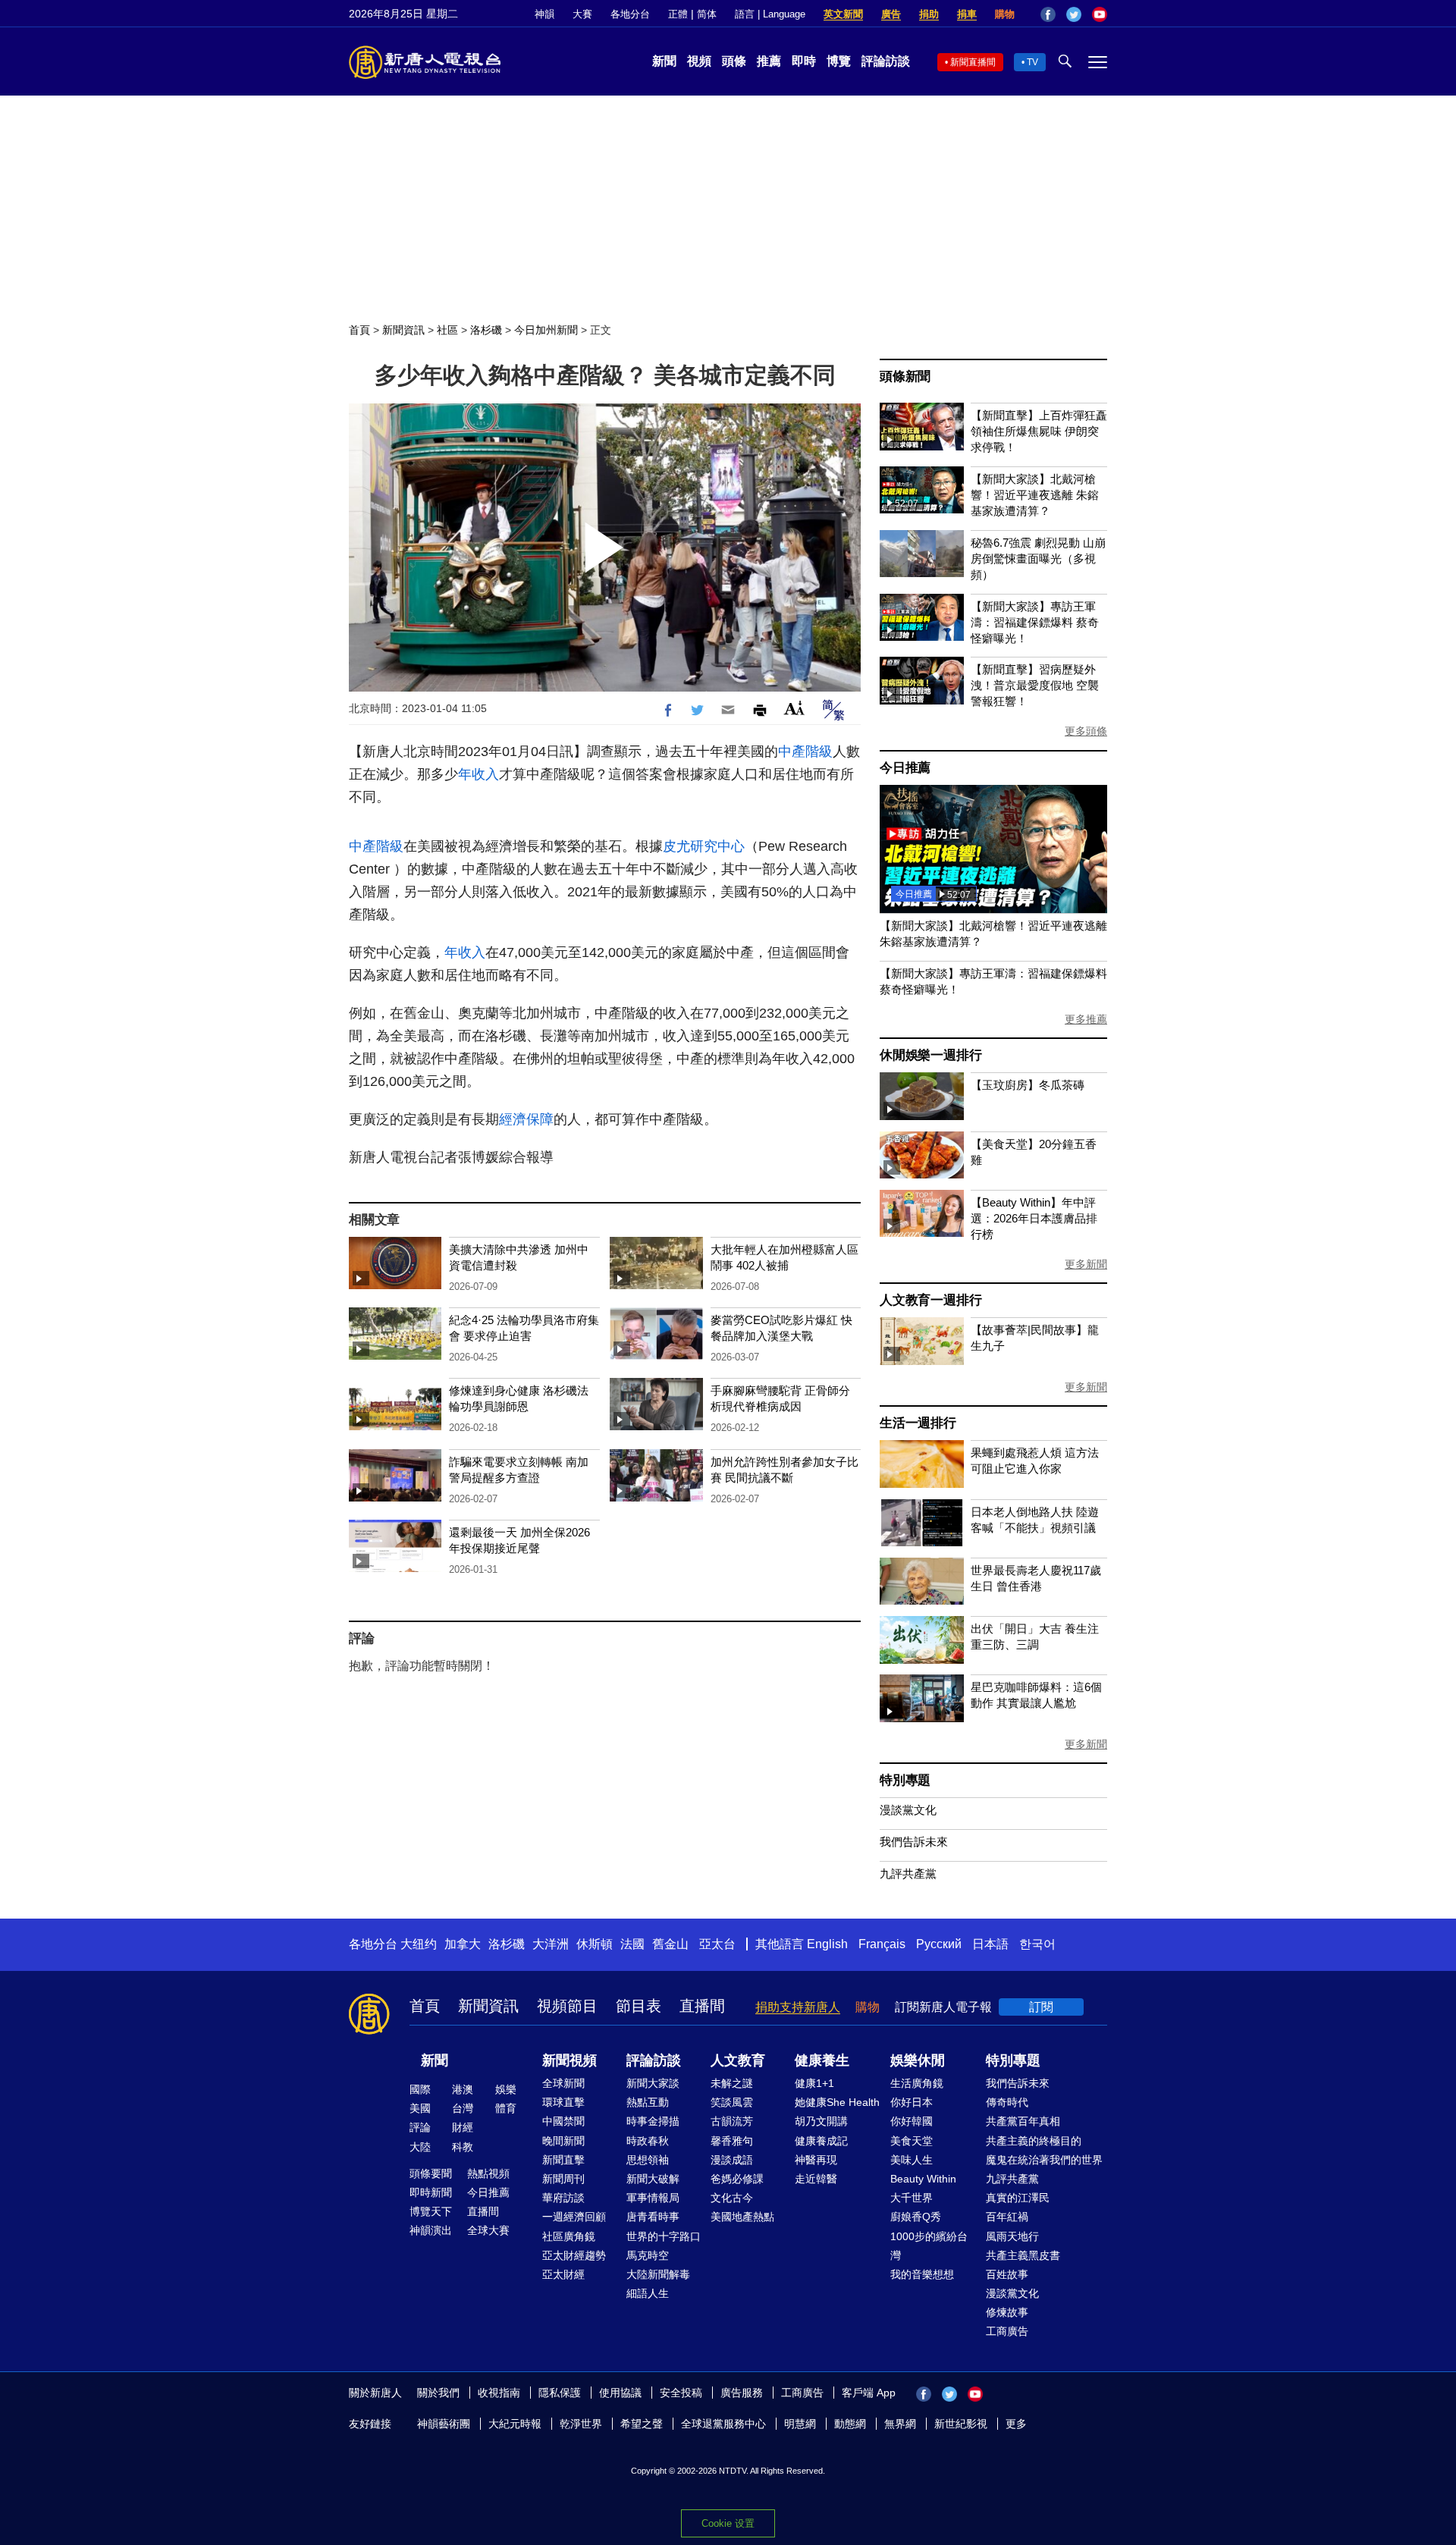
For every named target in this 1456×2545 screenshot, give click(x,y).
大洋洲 (551, 1944)
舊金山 (670, 1944)
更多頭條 (1086, 731)
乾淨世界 (581, 2424)
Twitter (1074, 14)
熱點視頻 (488, 2173)
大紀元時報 (515, 2424)
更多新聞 (1086, 1264)
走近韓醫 (816, 2179)
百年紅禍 (1007, 2217)
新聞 (664, 61)
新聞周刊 (563, 2179)
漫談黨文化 (908, 1810)
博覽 (839, 61)
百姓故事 (1007, 2274)
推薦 (769, 61)
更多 (1016, 2424)
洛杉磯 (486, 330)
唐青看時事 (653, 2217)
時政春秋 (648, 2141)
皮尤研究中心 (704, 846)
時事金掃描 (653, 2121)
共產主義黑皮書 (1023, 2255)
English (827, 1944)
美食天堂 (912, 2141)
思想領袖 (648, 2160)
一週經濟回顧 (574, 2217)
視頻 (699, 61)
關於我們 (438, 2393)
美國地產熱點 (742, 2217)
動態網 (850, 2424)
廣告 (891, 14)
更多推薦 (1086, 1019)
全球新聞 (563, 2083)
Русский (939, 1944)
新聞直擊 (563, 2160)
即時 (804, 61)
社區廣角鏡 (569, 2236)
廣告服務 (742, 2393)
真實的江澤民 (1018, 2198)
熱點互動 (648, 2102)
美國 (420, 2108)
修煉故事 (1007, 2312)
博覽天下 (431, 2211)
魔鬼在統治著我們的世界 (1044, 2160)
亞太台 (717, 1944)
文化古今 (732, 2198)
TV (1032, 62)
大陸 (420, 2147)
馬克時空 (648, 2255)
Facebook (1048, 14)
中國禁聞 (563, 2121)
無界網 (900, 2424)
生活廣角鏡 (917, 2083)
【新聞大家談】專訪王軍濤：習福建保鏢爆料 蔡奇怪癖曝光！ (1035, 622)
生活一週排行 (918, 1423)
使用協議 (620, 2393)
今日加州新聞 (546, 330)
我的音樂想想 (922, 2274)
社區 (447, 330)
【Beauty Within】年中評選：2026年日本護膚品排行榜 (1034, 1218)
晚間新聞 (563, 2141)
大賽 (582, 14)
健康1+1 (814, 2083)
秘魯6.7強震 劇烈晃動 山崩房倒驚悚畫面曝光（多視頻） (1038, 559)
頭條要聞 (431, 2173)
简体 (707, 14)
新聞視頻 (570, 2060)
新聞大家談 (653, 2083)
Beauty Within (923, 2179)
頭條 (734, 61)
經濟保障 (526, 1119)
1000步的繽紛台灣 (929, 2246)
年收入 (479, 774)
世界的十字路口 (664, 2236)
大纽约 (419, 1944)
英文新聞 (843, 14)
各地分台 (630, 14)
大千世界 (912, 2198)
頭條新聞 (905, 377)
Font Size (794, 708)
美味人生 (912, 2160)
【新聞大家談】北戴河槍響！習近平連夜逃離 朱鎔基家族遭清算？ (1035, 495)
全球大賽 (488, 2230)
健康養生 (822, 2060)
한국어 (1037, 1944)
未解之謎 (732, 2083)
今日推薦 (905, 768)
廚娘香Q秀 (916, 2217)
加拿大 (463, 1944)
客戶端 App (869, 2393)
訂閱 (1041, 2007)
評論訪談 (886, 61)
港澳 (463, 2089)
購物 (1005, 14)
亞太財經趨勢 (574, 2255)
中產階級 (805, 752)
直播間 (702, 2006)
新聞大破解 (653, 2179)
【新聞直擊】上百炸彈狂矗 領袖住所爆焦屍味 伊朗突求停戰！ (1039, 431)
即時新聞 (431, 2192)
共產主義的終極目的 (1034, 2141)
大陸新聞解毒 (658, 2274)
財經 (463, 2127)
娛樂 (506, 2089)
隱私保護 (560, 2393)
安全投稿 (681, 2393)
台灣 (463, 2108)
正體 (678, 14)
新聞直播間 (973, 62)
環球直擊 (563, 2102)
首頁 (359, 330)
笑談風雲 (732, 2102)
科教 (463, 2147)
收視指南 (499, 2393)
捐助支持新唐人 (798, 2007)
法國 (632, 1944)
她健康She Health (837, 2102)
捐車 (967, 14)
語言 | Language (770, 14)
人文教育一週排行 (930, 1300)
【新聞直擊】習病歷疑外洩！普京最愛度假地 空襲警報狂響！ (1035, 685)
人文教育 (738, 2060)
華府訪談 (563, 2198)
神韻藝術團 (444, 2424)
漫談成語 (732, 2160)
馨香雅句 (732, 2141)
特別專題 (905, 1780)
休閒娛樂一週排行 (930, 1055)
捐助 (929, 14)
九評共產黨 (908, 1873)
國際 (420, 2089)
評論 (420, 2127)
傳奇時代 (1007, 2102)
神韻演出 (431, 2230)
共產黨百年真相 (1023, 2121)
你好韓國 (912, 2121)
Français (882, 1944)
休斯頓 (595, 1944)
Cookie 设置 (728, 2523)
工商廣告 (1007, 2331)
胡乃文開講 (821, 2121)
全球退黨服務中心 (723, 2424)
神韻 (544, 14)
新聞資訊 (403, 330)
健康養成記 (821, 2141)
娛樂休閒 (918, 2060)
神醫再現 (816, 2160)
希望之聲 (642, 2424)
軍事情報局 (653, 2198)
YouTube (1100, 14)
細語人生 (648, 2293)
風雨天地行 (1012, 2236)
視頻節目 (567, 2006)
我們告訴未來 (914, 1842)
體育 (506, 2108)
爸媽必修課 (737, 2179)
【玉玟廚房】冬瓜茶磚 (1028, 1085)
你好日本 (912, 2102)
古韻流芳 (732, 2121)
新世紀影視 (961, 2424)
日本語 (990, 1944)
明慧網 (800, 2424)
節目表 (639, 2006)
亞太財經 (563, 2274)
